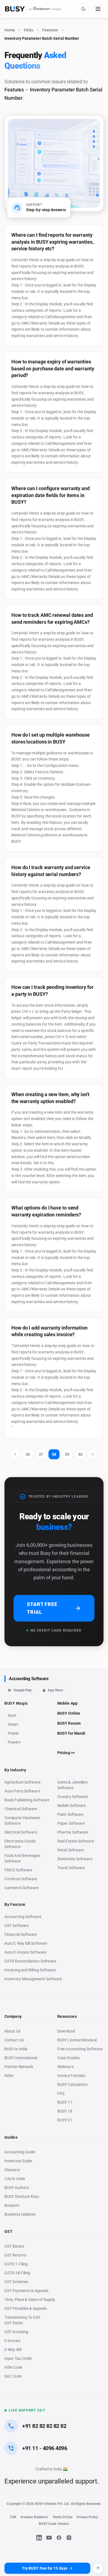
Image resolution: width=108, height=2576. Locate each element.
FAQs (28, 30)
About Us (12, 2031)
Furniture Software (21, 1879)
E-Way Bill (13, 2350)
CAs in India (15, 2179)
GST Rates (14, 2323)
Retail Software (71, 1850)
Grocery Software (73, 1797)
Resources (67, 2016)
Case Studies (69, 2058)
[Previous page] (15, 1454)
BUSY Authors (17, 2188)
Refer (9, 2076)
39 (67, 1454)
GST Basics (14, 2246)
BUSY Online (69, 1713)
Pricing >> (66, 1753)
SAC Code (13, 2376)
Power (13, 1733)
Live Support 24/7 (27, 2410)
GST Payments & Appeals (26, 2291)
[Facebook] (59, 2538)
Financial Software (21, 1934)
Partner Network (19, 2067)
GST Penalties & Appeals (26, 2308)
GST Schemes (16, 2282)
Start (13, 1716)
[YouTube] (49, 2538)
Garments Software (21, 1888)
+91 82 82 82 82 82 (44, 2426)
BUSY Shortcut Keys (22, 2196)
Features (50, 30)
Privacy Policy (87, 2517)
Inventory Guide (18, 2161)
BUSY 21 (65, 2120)
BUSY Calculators (72, 2084)
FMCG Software (18, 1870)
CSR (13, 2517)
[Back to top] (98, 2568)
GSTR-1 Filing (16, 2264)
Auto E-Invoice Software (25, 1952)
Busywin (12, 2205)
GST (8, 2231)
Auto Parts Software (22, 1791)
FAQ (61, 2093)
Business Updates (20, 2214)
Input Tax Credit (18, 2358)
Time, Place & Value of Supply (30, 2300)
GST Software (16, 1926)
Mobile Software (71, 1806)
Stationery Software (75, 1859)
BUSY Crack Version (54, 2524)
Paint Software (70, 1814)
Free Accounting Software (80, 2049)
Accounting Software (29, 1679)
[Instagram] (69, 2538)
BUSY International (21, 2058)
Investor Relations (34, 2517)
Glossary (12, 2170)
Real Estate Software (76, 1841)
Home (10, 30)
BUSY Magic (16, 1703)
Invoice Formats (71, 2076)
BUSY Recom (69, 1723)
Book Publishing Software (27, 1800)
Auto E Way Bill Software (26, 1943)
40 (80, 1454)
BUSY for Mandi (71, 1733)
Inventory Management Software (33, 1979)
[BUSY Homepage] (33, 9)
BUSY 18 (65, 2111)
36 (28, 1454)
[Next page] (93, 1454)
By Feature (15, 1904)
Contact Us (14, 2040)
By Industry (15, 1770)
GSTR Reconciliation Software (30, 1961)
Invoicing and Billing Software (30, 1970)
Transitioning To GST (22, 2317)
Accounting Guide (20, 2152)
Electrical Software (21, 1832)
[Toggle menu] (98, 9)
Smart (13, 1724)
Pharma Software (73, 1832)
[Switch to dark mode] (84, 9)
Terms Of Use (63, 2517)
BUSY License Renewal (77, 2040)
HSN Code (13, 2367)
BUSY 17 (65, 2102)
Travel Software (71, 1868)
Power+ (15, 1742)
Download (66, 2031)
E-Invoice (12, 2341)
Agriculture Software (22, 1782)
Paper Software (71, 1823)
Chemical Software (21, 1809)
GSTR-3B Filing (17, 2273)
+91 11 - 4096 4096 (45, 2448)
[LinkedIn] (39, 2538)
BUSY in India (16, 2049)
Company (13, 2016)
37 (41, 1454)
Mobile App (67, 1703)
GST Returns (15, 2255)
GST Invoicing (16, 2332)
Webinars (65, 2067)
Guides (11, 2137)
